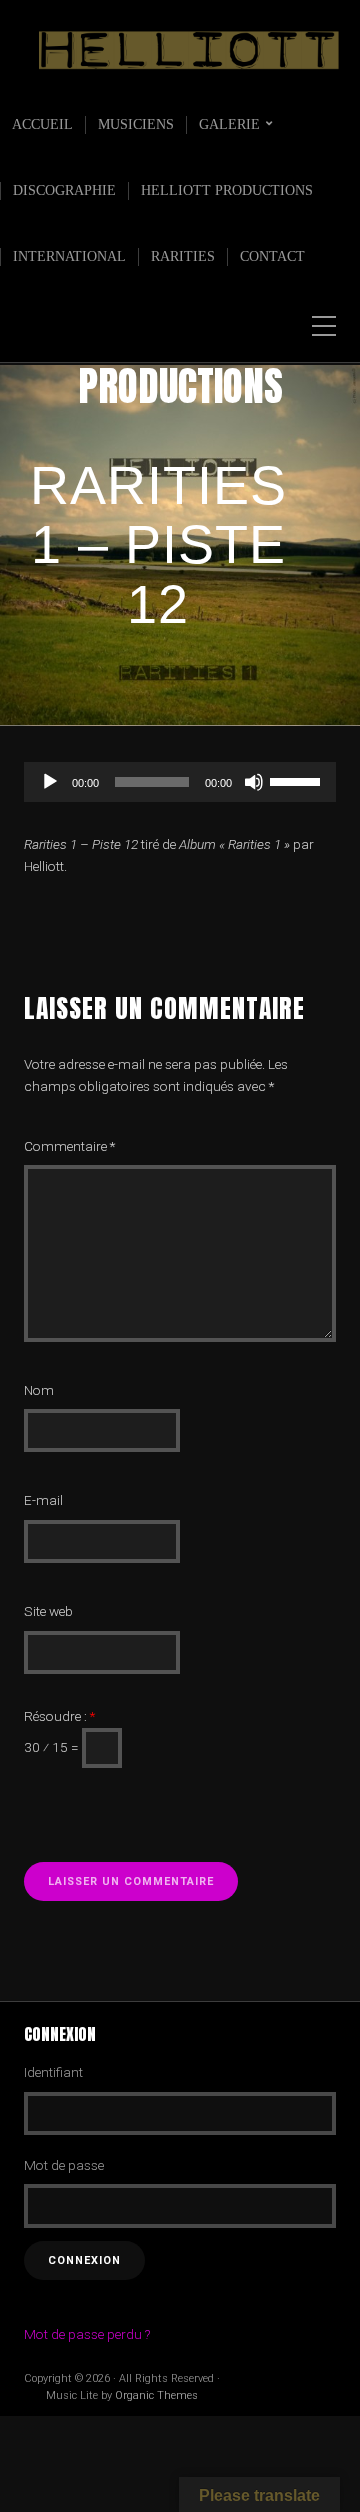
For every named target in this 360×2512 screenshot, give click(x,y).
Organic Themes (156, 2395)
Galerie (229, 124)
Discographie (64, 190)
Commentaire (69, 1146)
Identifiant (53, 2072)
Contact (272, 256)
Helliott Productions (227, 190)
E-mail (43, 1500)
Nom (39, 1390)
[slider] (298, 780)
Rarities (183, 256)
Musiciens (136, 124)
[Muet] (254, 782)
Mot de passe (64, 2165)
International (69, 256)
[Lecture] (50, 782)
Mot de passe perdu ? (87, 2334)
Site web (48, 1611)
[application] (180, 782)
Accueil (42, 124)
